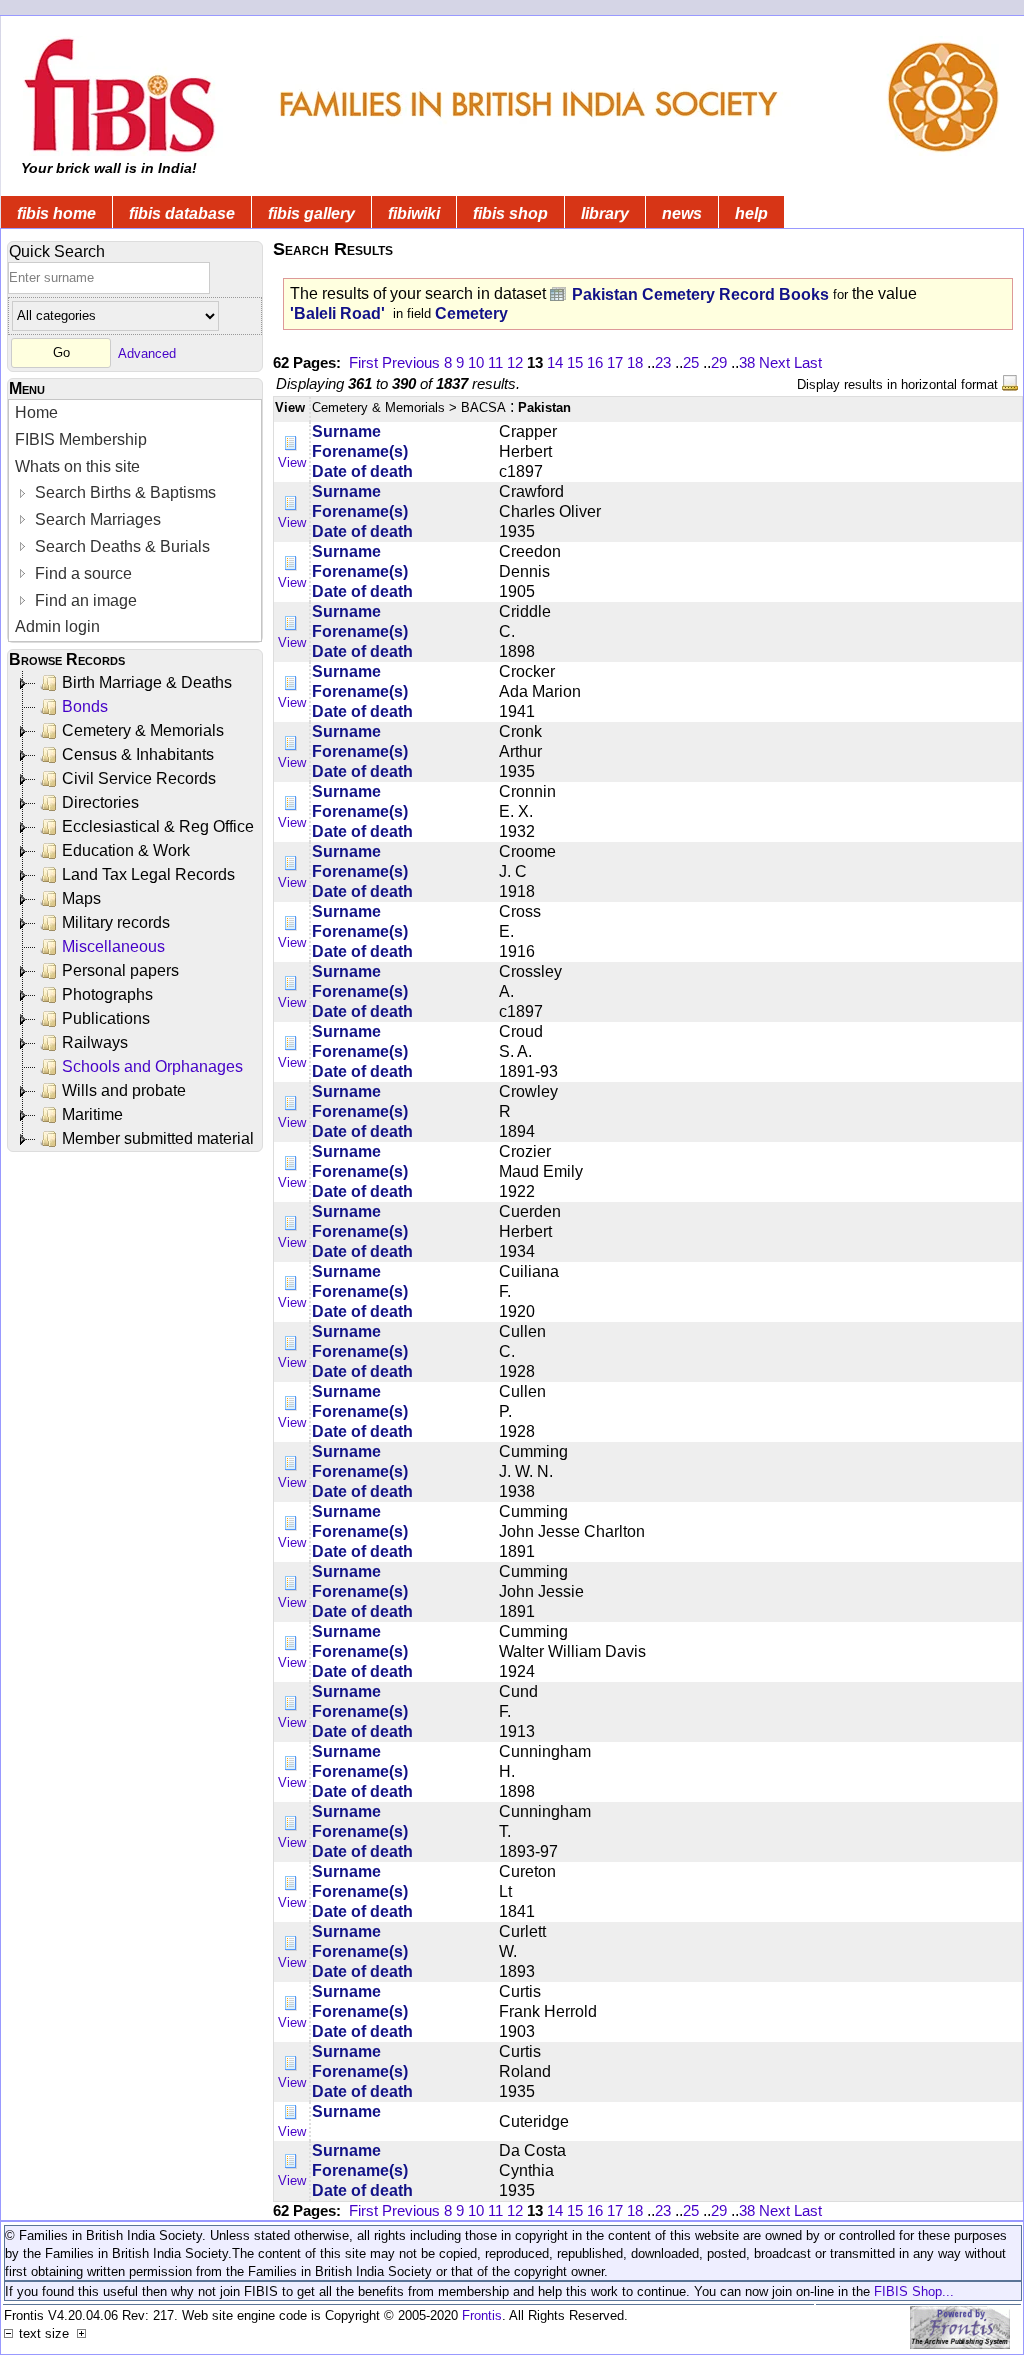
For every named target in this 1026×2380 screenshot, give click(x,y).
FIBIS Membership (81, 439)
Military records (116, 922)
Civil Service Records (139, 778)
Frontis (482, 2315)
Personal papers (120, 970)
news (682, 213)
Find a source (81, 573)
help (751, 213)
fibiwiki (414, 213)
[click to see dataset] (559, 293)
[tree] (136, 911)
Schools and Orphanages (152, 1066)
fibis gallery (311, 213)
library (605, 213)
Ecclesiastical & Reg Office (158, 826)
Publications (106, 1018)
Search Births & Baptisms (123, 492)
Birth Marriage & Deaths (147, 682)
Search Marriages (96, 519)
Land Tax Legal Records (148, 874)
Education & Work (126, 850)
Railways (95, 1042)
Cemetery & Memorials (143, 730)
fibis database (182, 213)
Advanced (147, 352)
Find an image (84, 600)
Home (36, 412)
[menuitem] (135, 413)
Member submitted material (158, 1138)
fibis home (56, 213)
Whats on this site (77, 466)
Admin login (57, 626)
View (292, 462)
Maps (81, 898)
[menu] (135, 520)
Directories (100, 802)
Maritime (92, 1114)
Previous (411, 362)
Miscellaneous (113, 946)
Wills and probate (124, 1090)
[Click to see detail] (292, 442)
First (363, 362)
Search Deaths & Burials (120, 546)
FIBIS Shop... (914, 2291)
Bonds (85, 706)
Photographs (107, 994)
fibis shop (510, 213)
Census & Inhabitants (138, 754)
